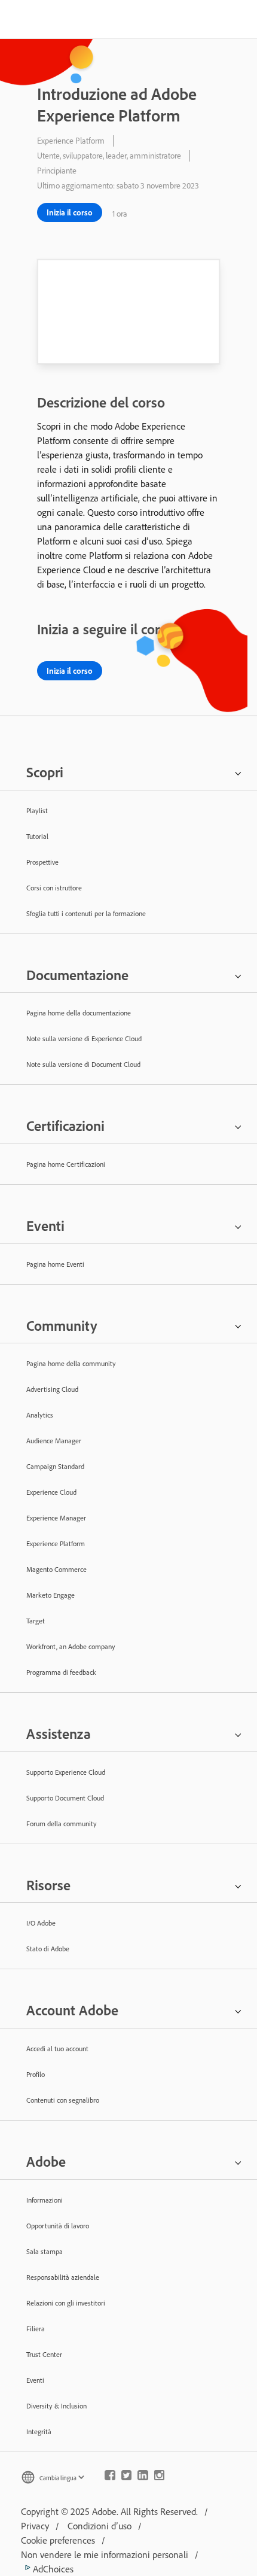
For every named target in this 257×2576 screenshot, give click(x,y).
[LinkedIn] (143, 2478)
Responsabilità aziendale (63, 2277)
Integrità (39, 2431)
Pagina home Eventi (55, 1264)
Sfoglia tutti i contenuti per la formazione (86, 913)
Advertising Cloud (52, 1389)
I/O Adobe (41, 1923)
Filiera (36, 2329)
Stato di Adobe (48, 1949)
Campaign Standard (55, 1466)
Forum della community (62, 1824)
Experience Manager (56, 1518)
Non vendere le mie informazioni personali (105, 2554)
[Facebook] (110, 2478)
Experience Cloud (51, 1492)
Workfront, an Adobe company (71, 1646)
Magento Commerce (56, 1569)
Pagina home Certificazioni (66, 1164)
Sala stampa (45, 2251)
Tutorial (37, 836)
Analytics (40, 1415)
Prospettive (42, 862)
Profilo (36, 2074)
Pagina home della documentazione (79, 1013)
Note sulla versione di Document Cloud (83, 1064)
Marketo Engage (51, 1595)
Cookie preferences (58, 2540)
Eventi (35, 2380)
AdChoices (52, 2569)
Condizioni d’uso (100, 2526)
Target (36, 1621)
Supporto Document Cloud (65, 1798)
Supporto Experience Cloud (66, 1772)
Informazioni (45, 2200)
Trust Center (44, 2354)
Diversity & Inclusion (56, 2406)
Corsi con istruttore (54, 888)
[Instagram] (160, 2478)
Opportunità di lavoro (58, 2226)
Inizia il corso (70, 212)
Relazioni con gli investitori (66, 2303)
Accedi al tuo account (57, 2049)
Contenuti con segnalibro (63, 2100)
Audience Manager (54, 1441)
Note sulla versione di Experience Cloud (84, 1038)
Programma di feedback (61, 1672)
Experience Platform (56, 1544)
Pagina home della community (71, 1363)
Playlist (37, 810)
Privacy (35, 2526)
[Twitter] (127, 2478)
